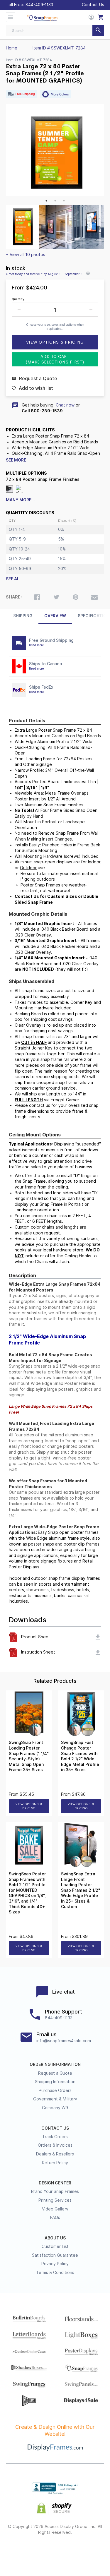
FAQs (55, 2217)
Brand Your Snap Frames (55, 2191)
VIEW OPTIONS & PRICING (29, 1806)
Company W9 (55, 2108)
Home (12, 48)
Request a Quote (55, 2073)
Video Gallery (55, 2209)
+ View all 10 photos (26, 255)
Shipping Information (55, 2082)
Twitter (39, 2551)
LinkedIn (71, 2551)
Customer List (55, 2246)
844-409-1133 (39, 5)
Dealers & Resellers (55, 2154)
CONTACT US (55, 2128)
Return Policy (55, 2163)
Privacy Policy (55, 2264)
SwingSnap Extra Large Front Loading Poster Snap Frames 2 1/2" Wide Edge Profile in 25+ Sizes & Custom (81, 1890)
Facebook (23, 2551)
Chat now (65, 405)
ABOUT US (55, 2238)
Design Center (55, 2183)
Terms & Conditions (55, 2273)
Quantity (18, 299)
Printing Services (55, 2200)
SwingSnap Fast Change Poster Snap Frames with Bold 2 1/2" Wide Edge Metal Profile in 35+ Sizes (80, 1756)
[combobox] (55, 31)
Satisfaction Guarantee (55, 2255)
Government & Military (55, 2099)
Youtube (87, 2551)
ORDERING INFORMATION (55, 2064)
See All (14, 579)
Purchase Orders (55, 2090)
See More (16, 460)
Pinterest (55, 2551)
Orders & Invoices (55, 2145)
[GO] (98, 31)
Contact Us (93, 5)
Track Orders (55, 2137)
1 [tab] (46, 201)
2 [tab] (55, 201)
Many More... (20, 500)
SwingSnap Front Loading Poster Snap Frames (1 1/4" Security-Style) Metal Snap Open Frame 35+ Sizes (29, 1756)
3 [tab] (64, 201)
